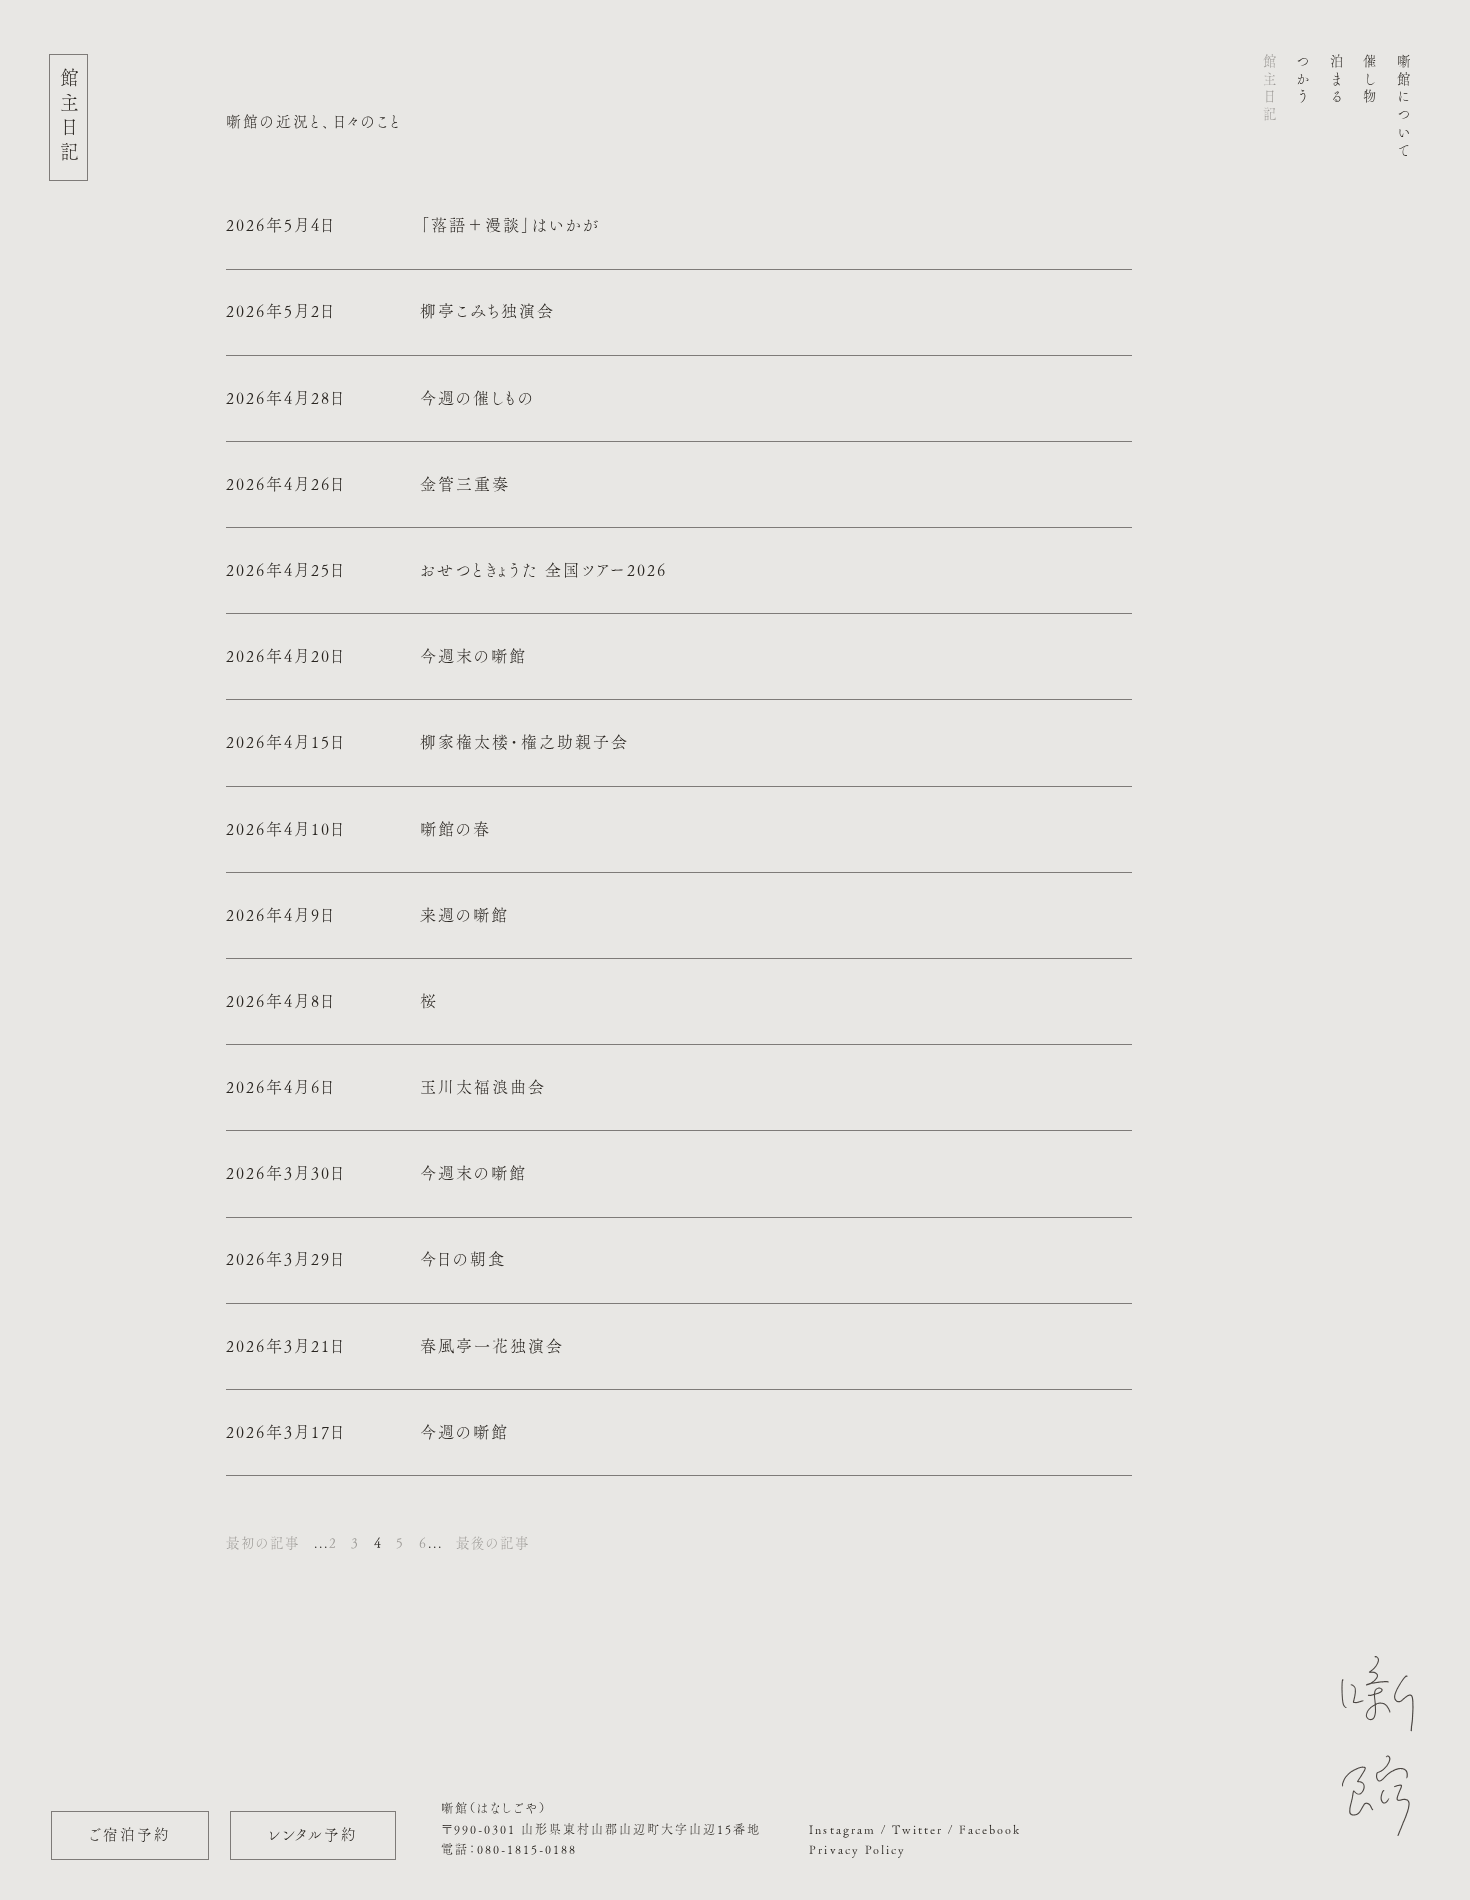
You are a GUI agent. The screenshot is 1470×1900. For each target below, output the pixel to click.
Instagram (842, 1829)
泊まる (1337, 80)
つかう (1303, 80)
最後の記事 (493, 1543)
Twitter (917, 1829)
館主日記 (1270, 89)
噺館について (1404, 107)
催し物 (1370, 80)
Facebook (990, 1829)
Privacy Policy (857, 1849)
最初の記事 (263, 1543)
